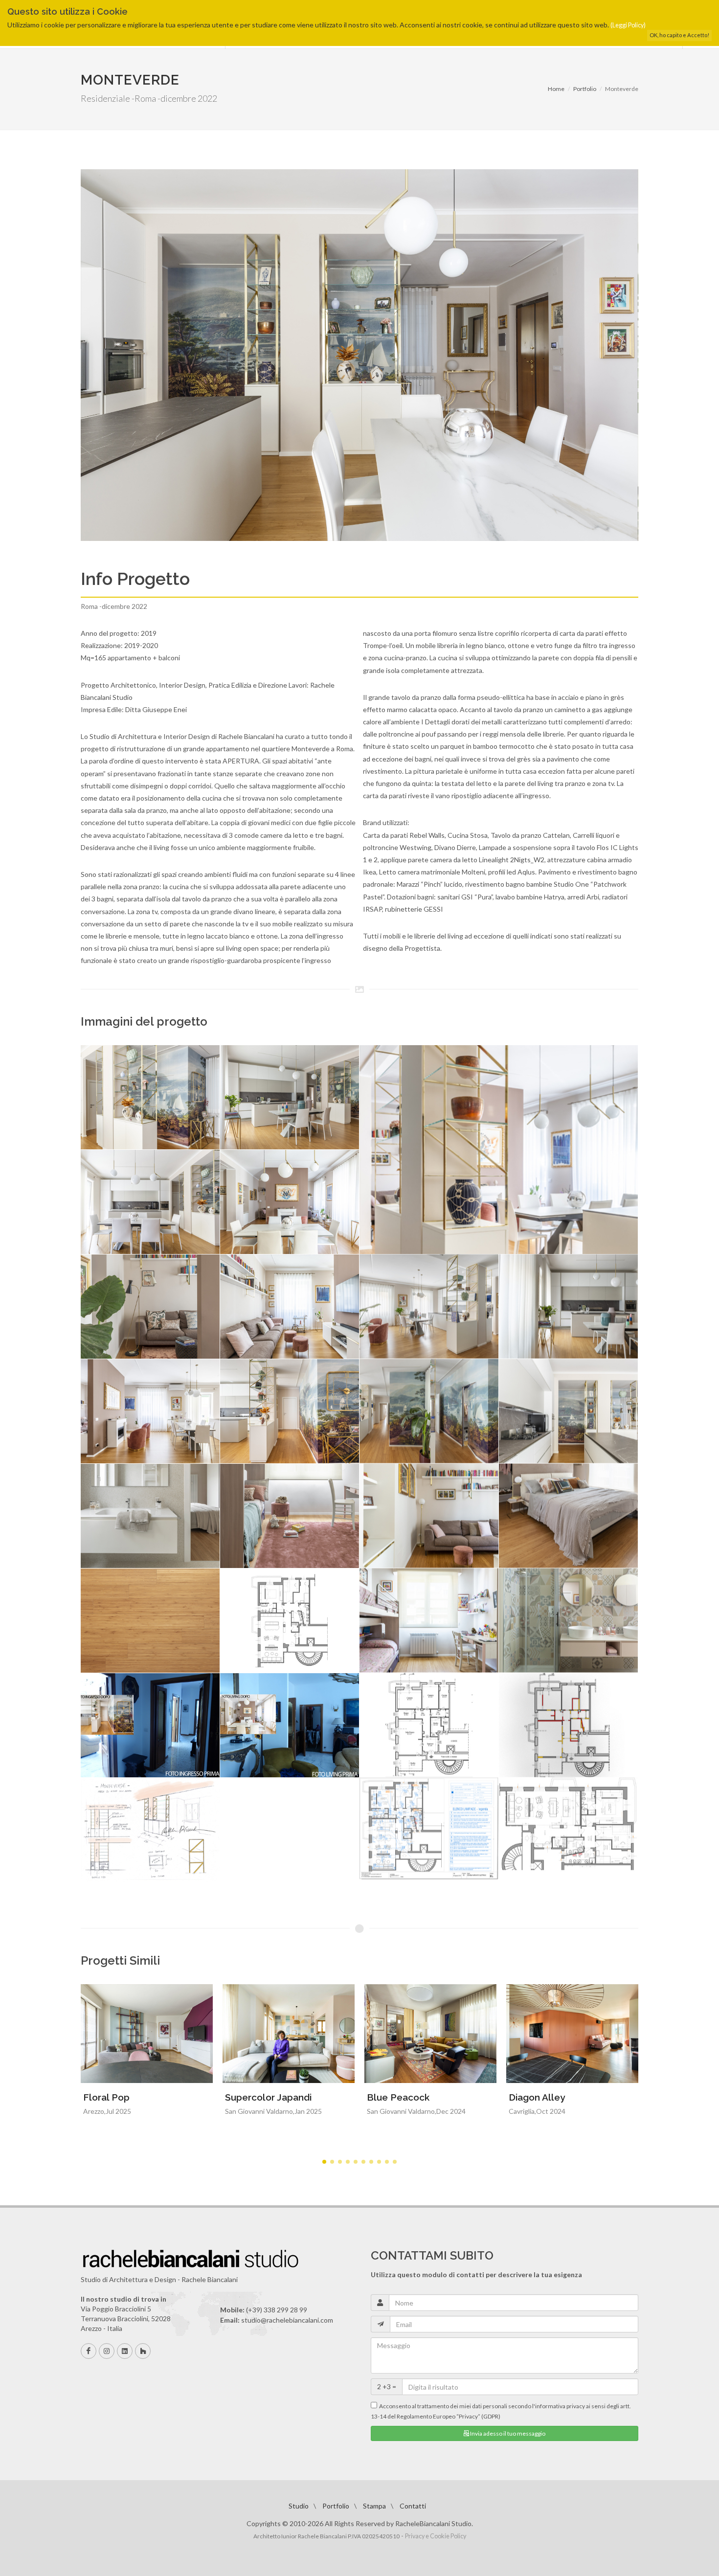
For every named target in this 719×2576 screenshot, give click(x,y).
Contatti (413, 2506)
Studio (299, 2506)
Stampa (374, 2506)
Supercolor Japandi (268, 2097)
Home (556, 89)
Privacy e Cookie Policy (436, 2536)
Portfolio (585, 89)
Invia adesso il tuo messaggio (507, 2433)
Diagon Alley (537, 2097)
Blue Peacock (398, 2097)
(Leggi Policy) (628, 25)
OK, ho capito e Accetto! (679, 35)
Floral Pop (106, 2097)
